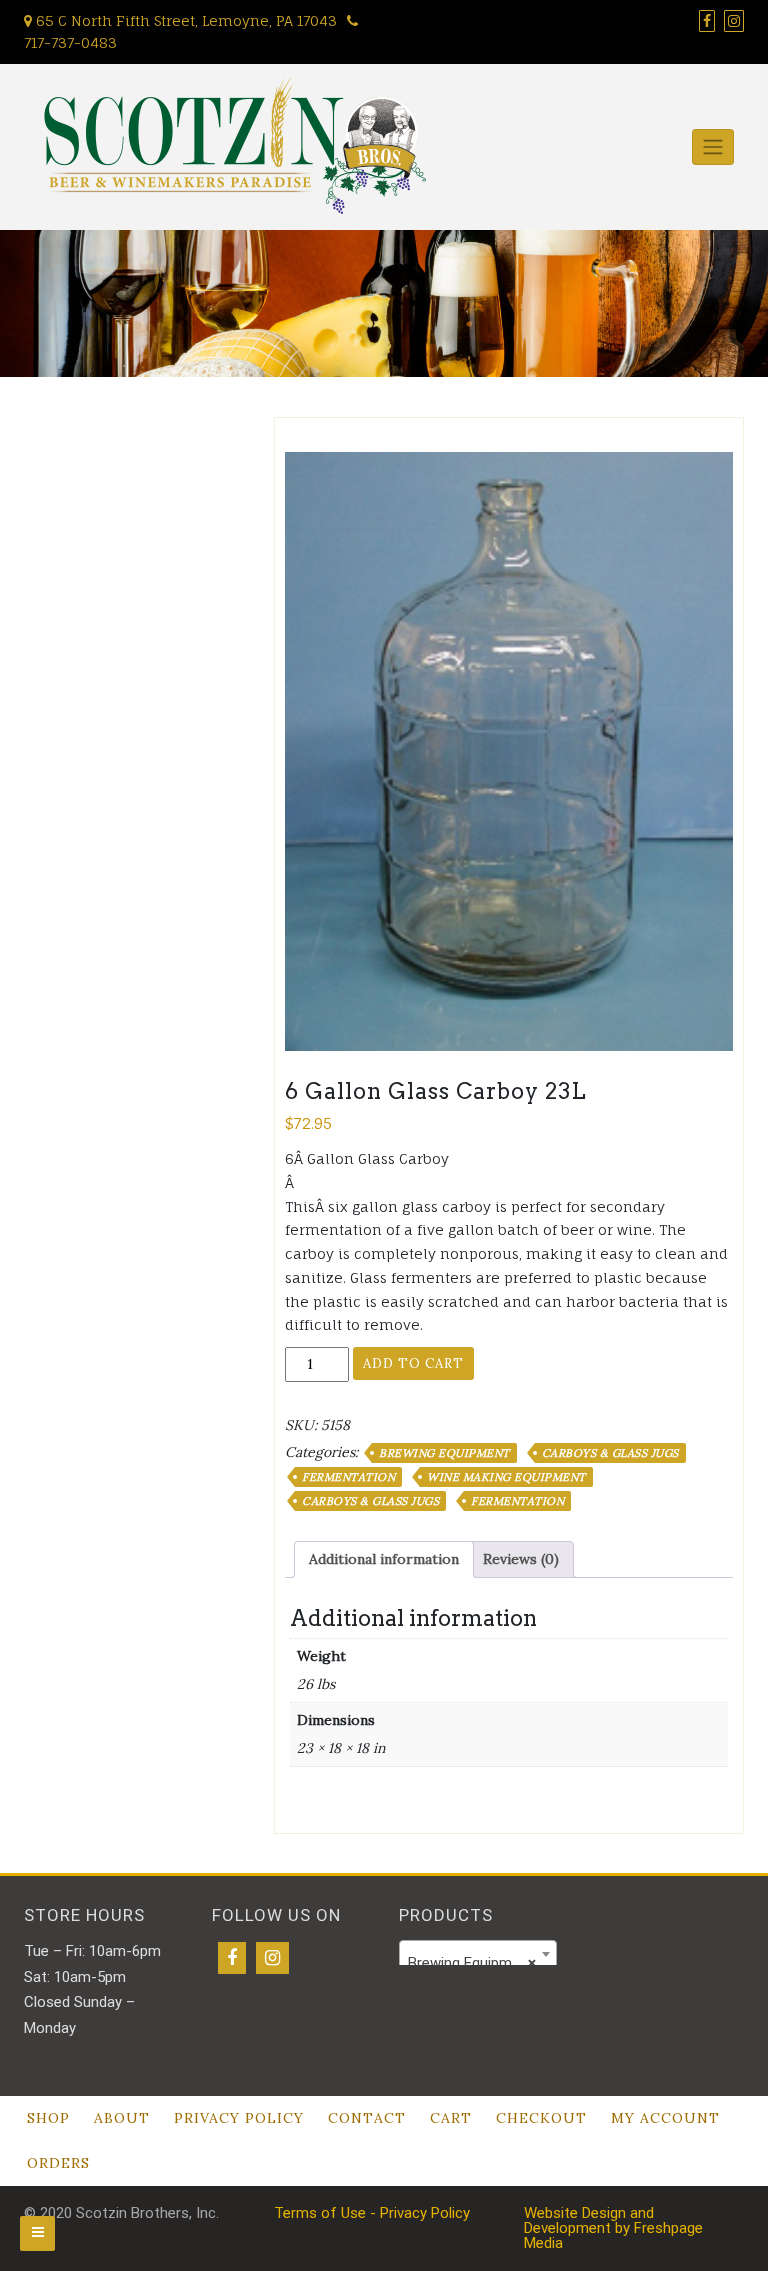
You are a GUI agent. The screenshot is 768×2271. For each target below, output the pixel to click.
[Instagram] (272, 1958)
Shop (48, 2118)
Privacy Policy (239, 2118)
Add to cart (413, 1363)
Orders (58, 2163)
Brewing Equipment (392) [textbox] (482, 1963)
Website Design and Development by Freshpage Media (613, 2228)
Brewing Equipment (444, 1453)
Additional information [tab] (384, 1559)
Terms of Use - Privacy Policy (372, 2213)
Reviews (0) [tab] (521, 1559)
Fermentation (348, 1477)
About (122, 2118)
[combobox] (478, 1954)
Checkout (541, 2118)
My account (665, 2118)
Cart (451, 2118)
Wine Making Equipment (506, 1477)
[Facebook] (232, 1958)
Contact (367, 2118)
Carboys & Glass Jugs (610, 1453)
